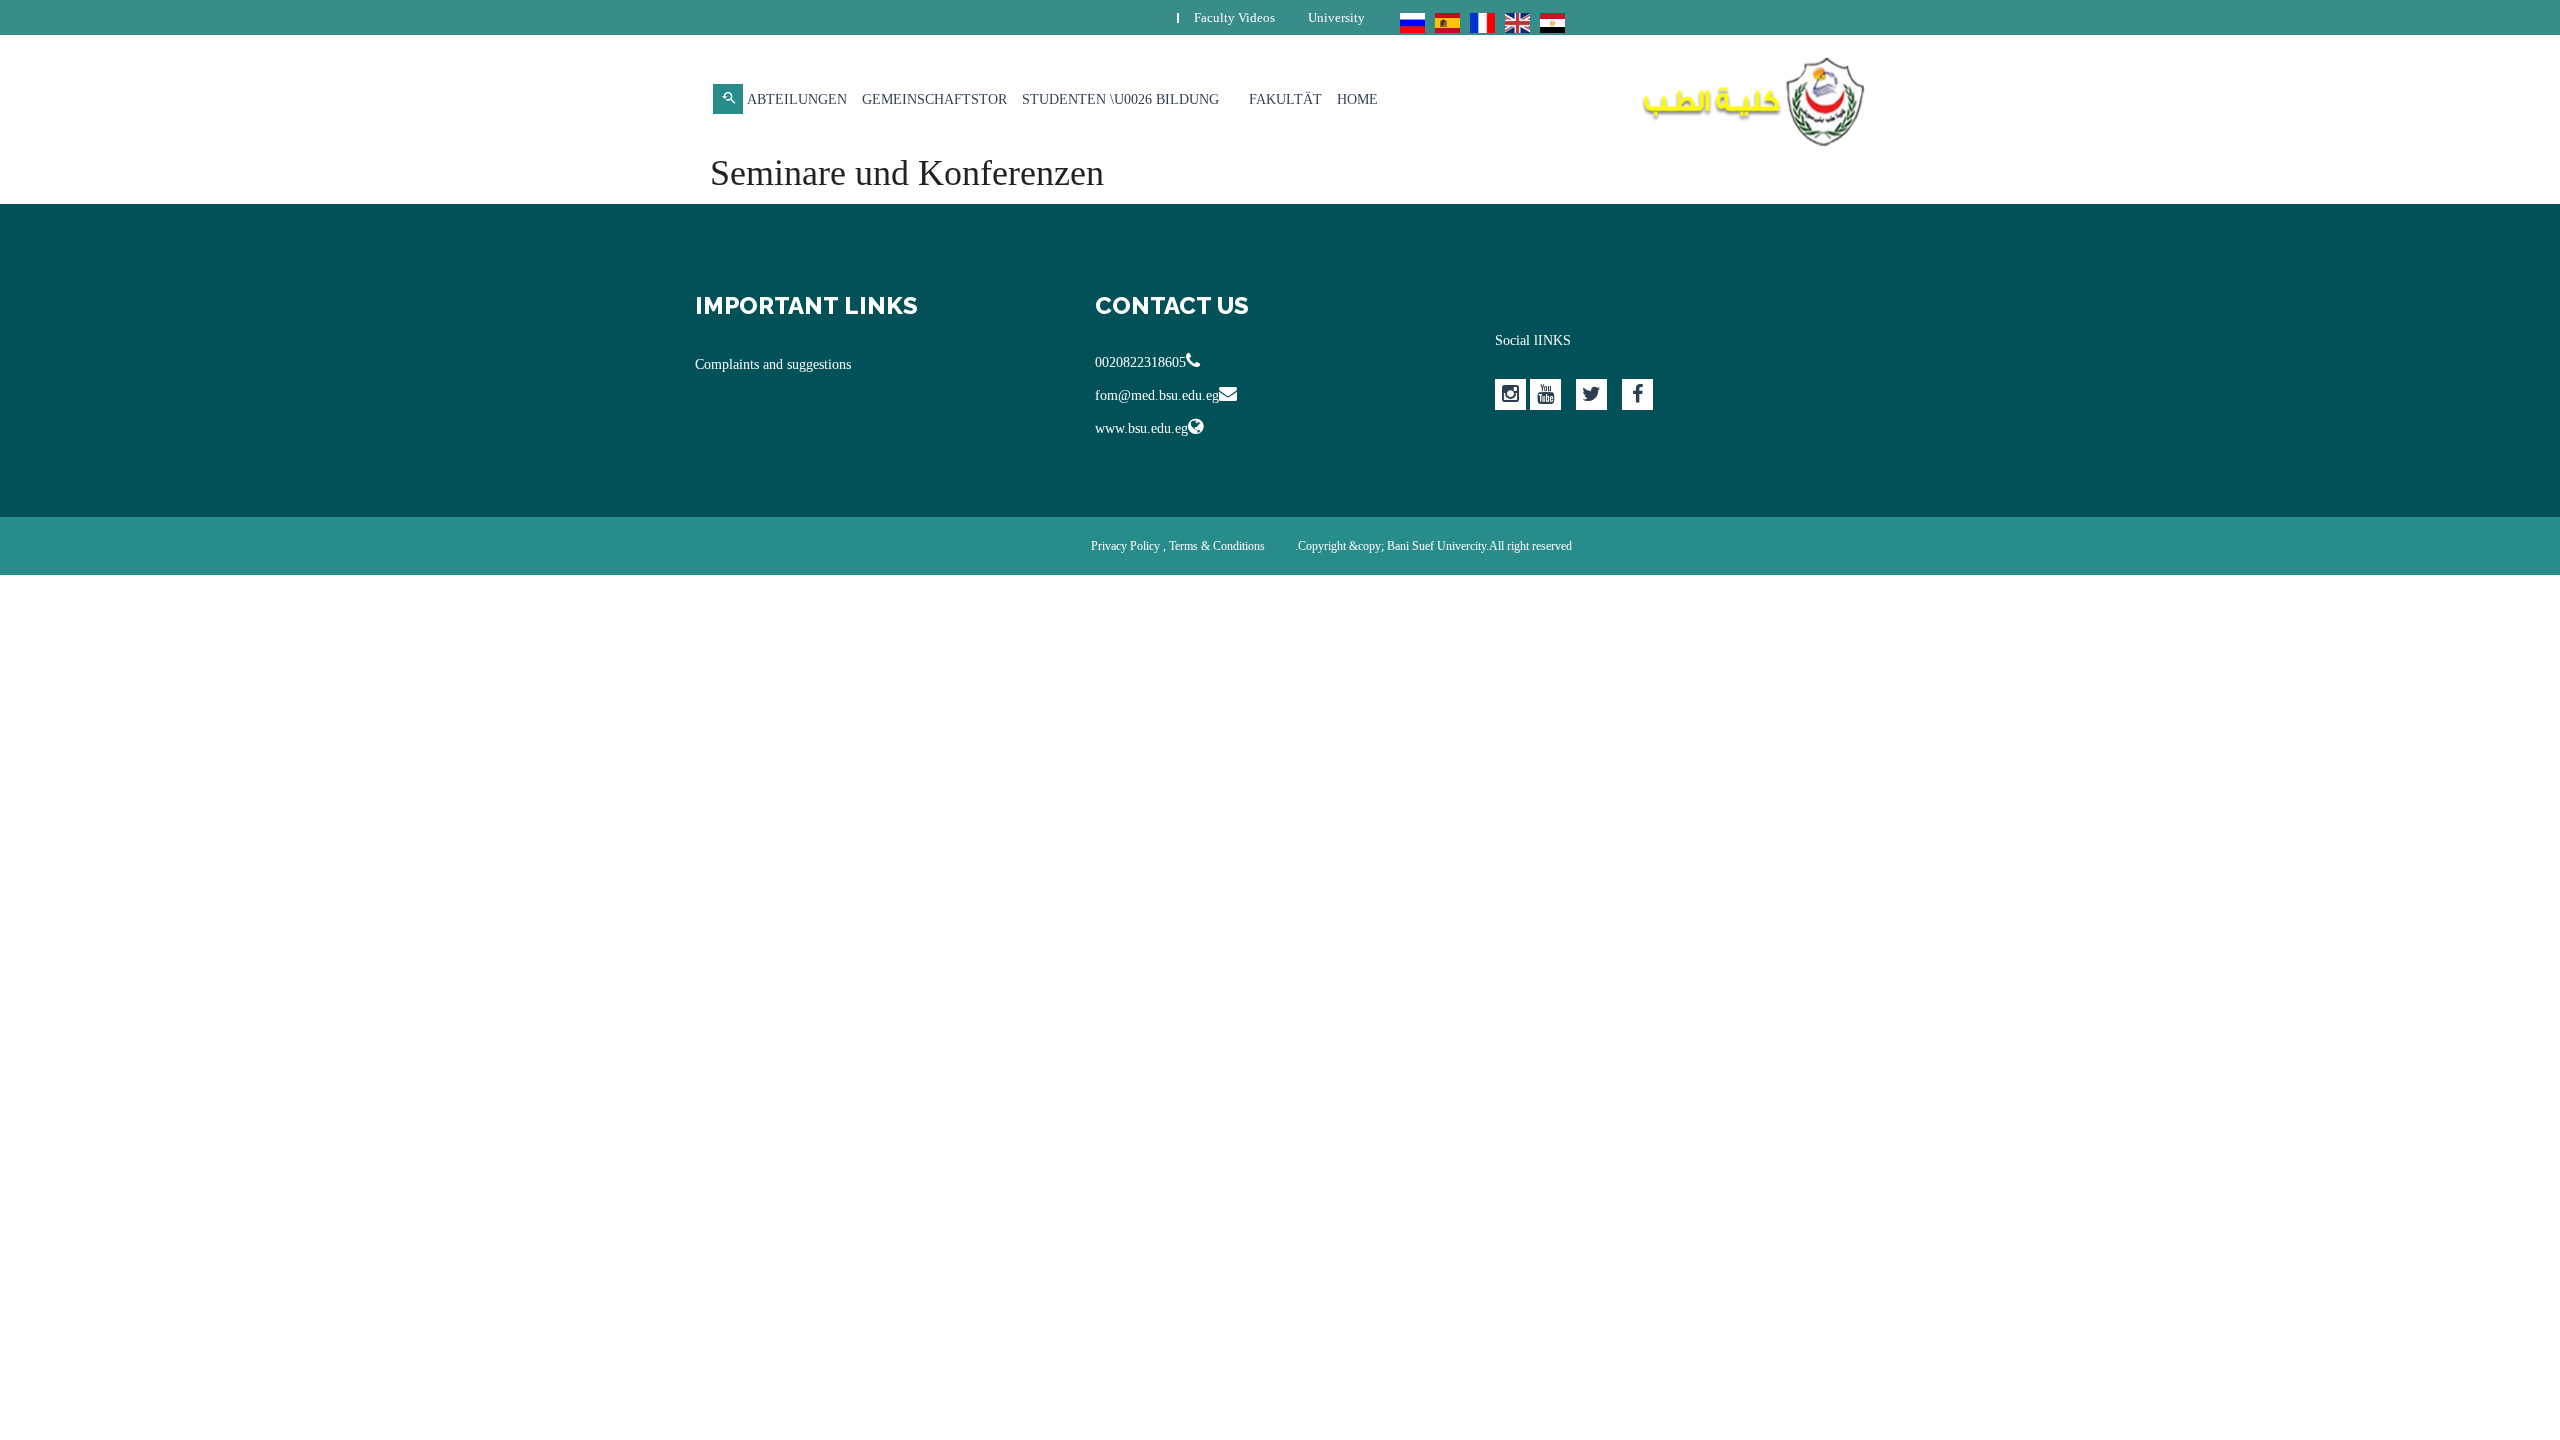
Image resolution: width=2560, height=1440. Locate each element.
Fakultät (1285, 99)
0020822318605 (1140, 362)
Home (1357, 99)
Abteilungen (797, 99)
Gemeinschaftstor (934, 99)
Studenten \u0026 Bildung (1120, 99)
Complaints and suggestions (773, 364)
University (1336, 17)
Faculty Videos (1234, 17)
